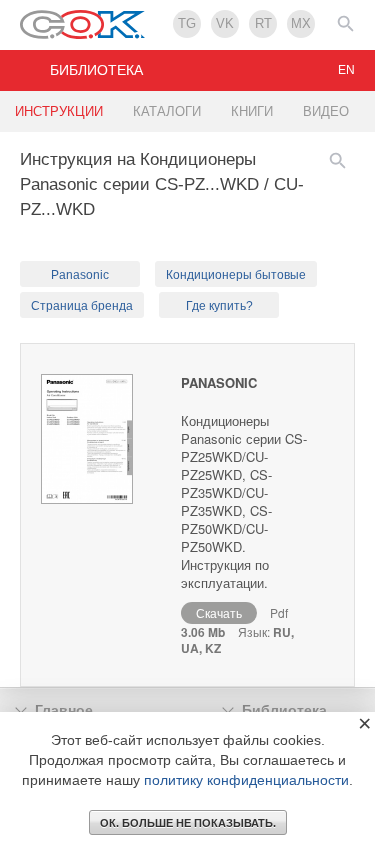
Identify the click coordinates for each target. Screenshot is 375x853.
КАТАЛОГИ (167, 111)
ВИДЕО (326, 111)
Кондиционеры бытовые (236, 275)
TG (187, 23)
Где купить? (219, 306)
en (346, 70)
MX (301, 23)
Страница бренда (82, 306)
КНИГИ (252, 111)
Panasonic (80, 275)
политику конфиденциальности (246, 780)
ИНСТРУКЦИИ (59, 111)
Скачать (219, 612)
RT (263, 23)
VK (225, 23)
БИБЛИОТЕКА (96, 70)
